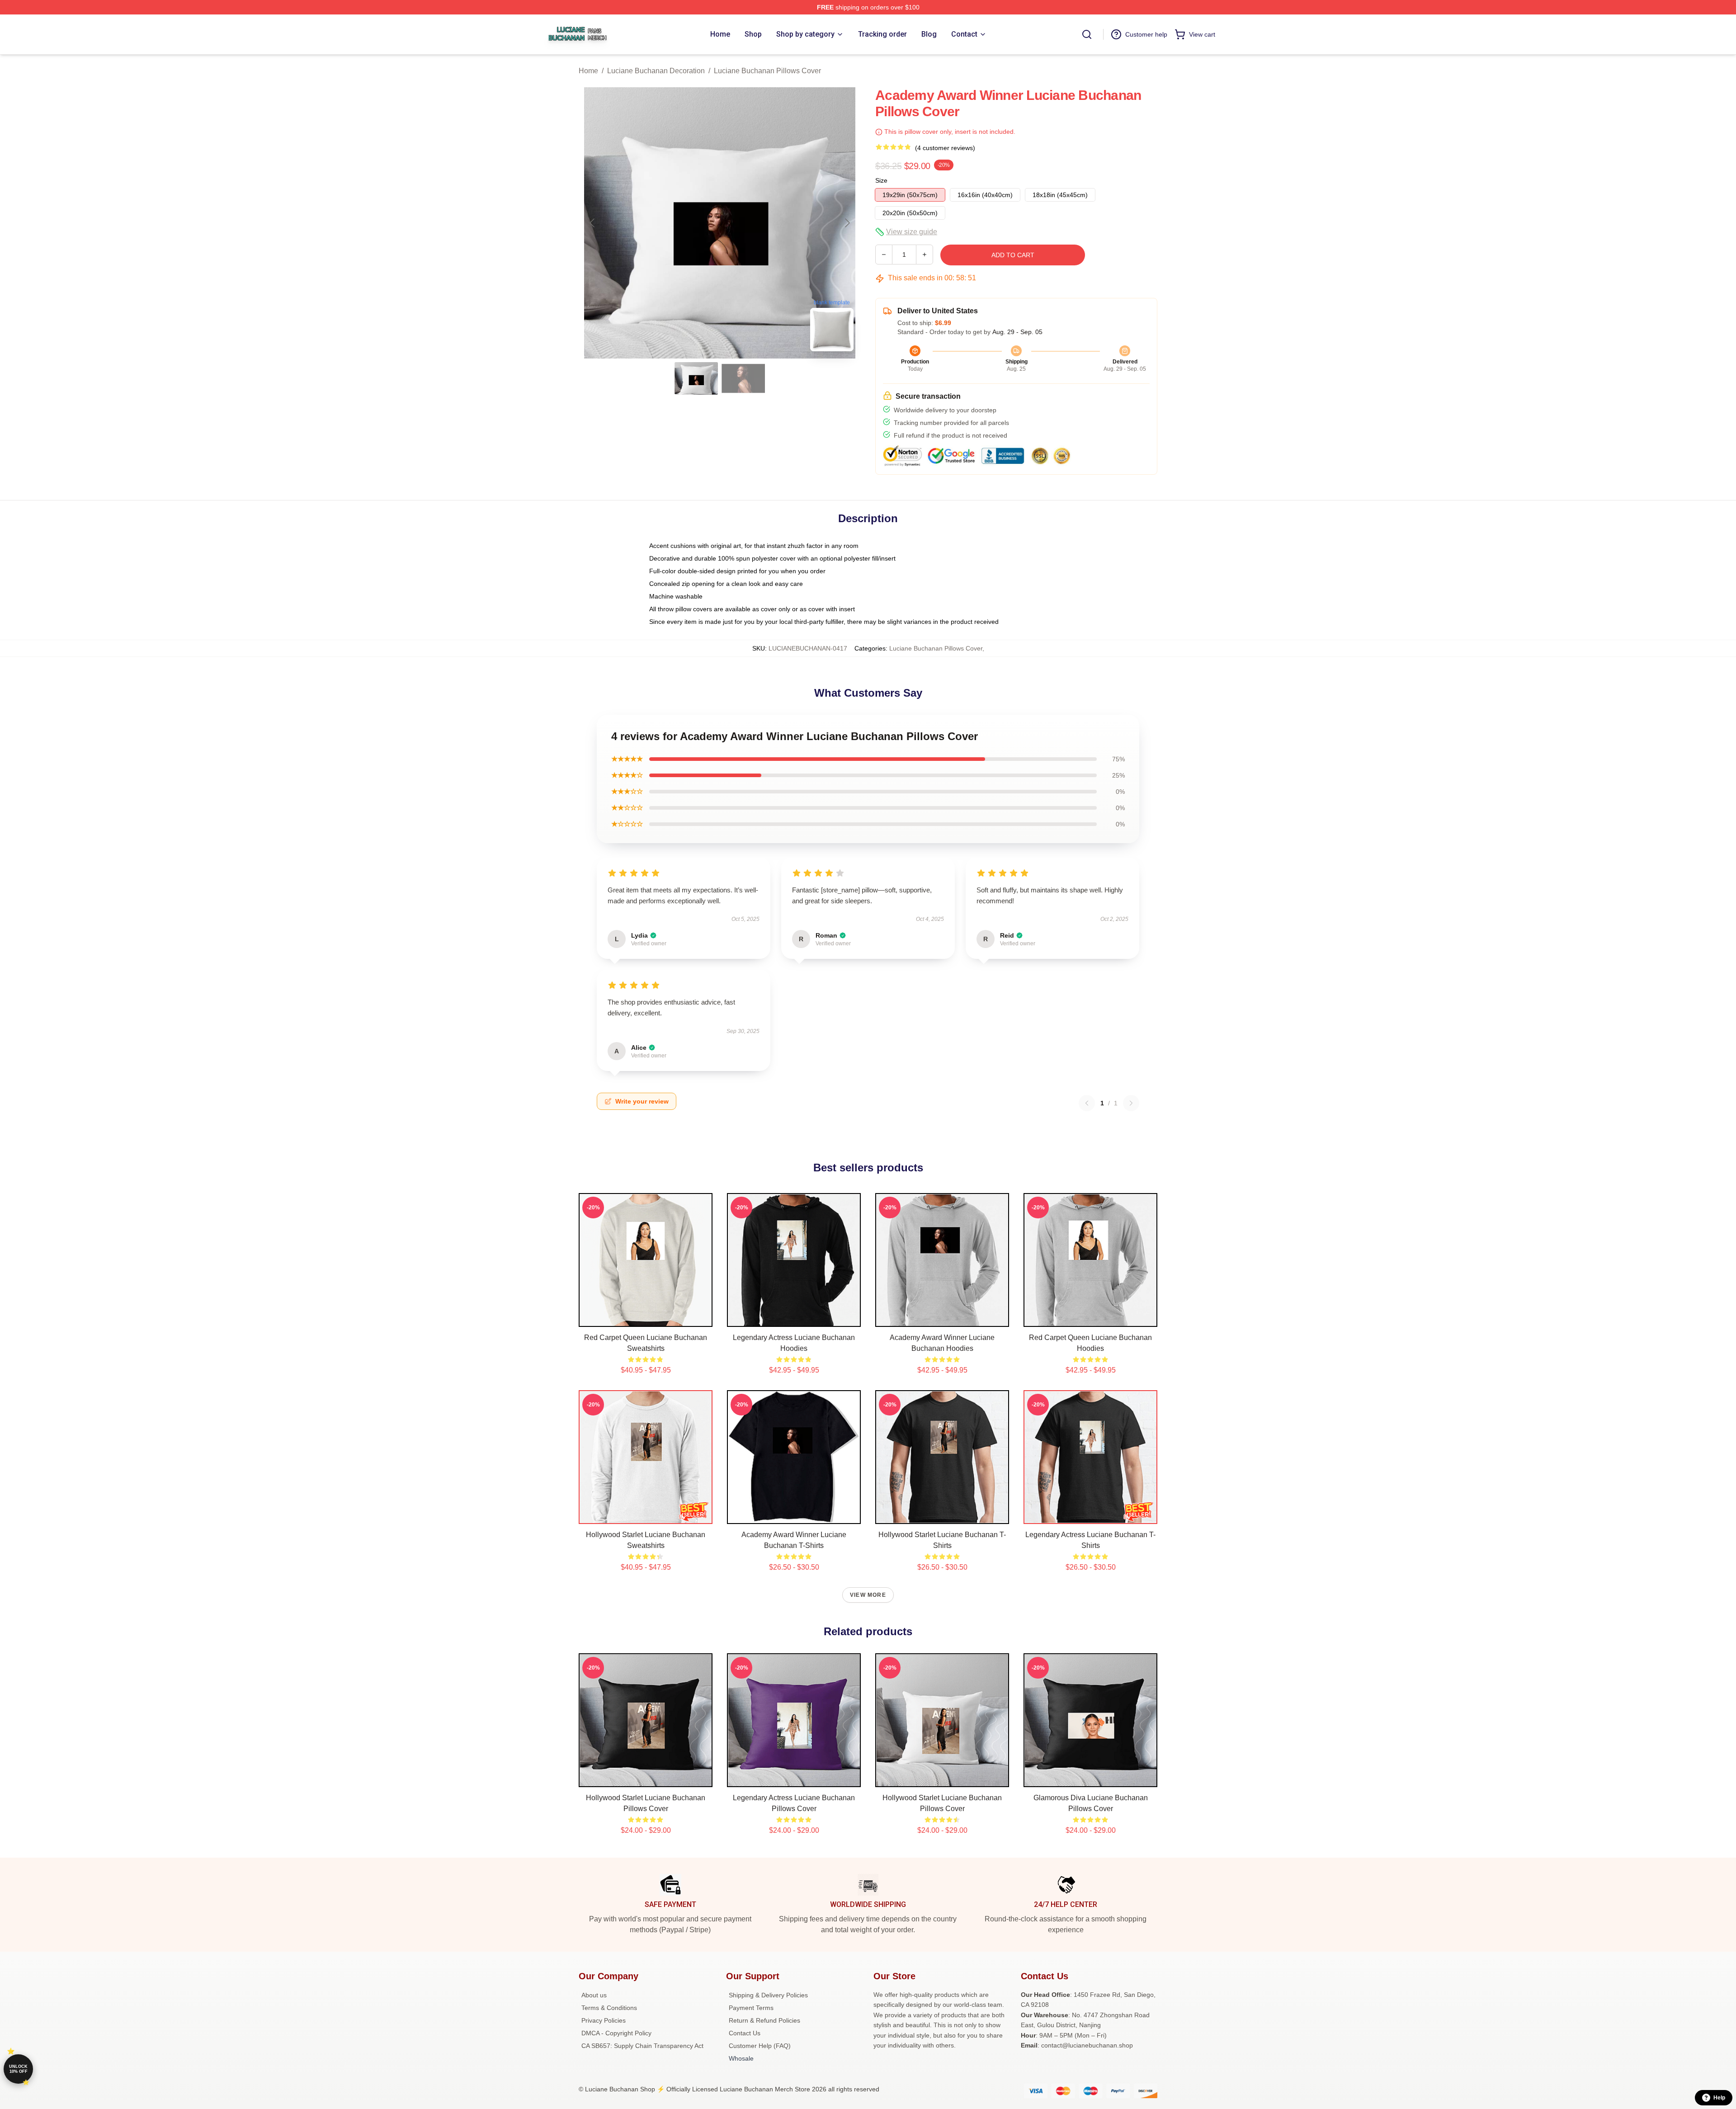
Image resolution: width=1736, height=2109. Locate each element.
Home (588, 71)
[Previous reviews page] (1087, 1103)
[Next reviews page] (1131, 1103)
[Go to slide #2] (743, 378)
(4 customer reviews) (945, 148)
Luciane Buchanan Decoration (656, 71)
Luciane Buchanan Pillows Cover (767, 71)
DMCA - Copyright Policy (616, 2033)
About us (594, 1995)
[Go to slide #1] (696, 378)
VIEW (646, 1318)
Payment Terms (751, 2008)
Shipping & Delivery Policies (768, 1995)
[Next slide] (847, 223)
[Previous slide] (593, 223)
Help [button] (1719, 2098)
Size (881, 180)
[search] (1087, 34)
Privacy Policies (604, 2020)
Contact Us (745, 2033)
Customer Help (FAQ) (760, 2046)
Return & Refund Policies (764, 2020)
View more (868, 1595)
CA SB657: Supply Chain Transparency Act (642, 2046)
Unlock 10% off (18, 2069)
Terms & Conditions (609, 2008)
